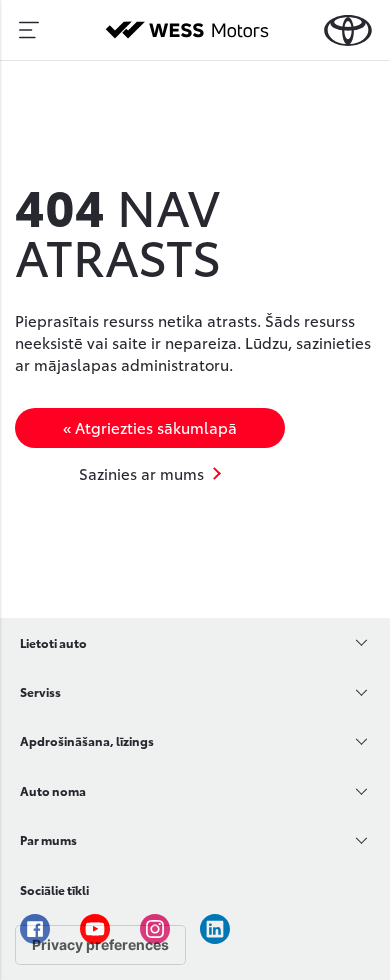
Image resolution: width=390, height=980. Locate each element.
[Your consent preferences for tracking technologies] (100, 945)
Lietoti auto (53, 642)
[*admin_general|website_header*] (348, 30)
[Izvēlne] (29, 30)
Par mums (48, 839)
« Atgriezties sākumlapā (150, 427)
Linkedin (215, 929)
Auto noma (53, 790)
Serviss (40, 691)
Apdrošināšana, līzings (87, 740)
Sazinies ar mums (141, 473)
